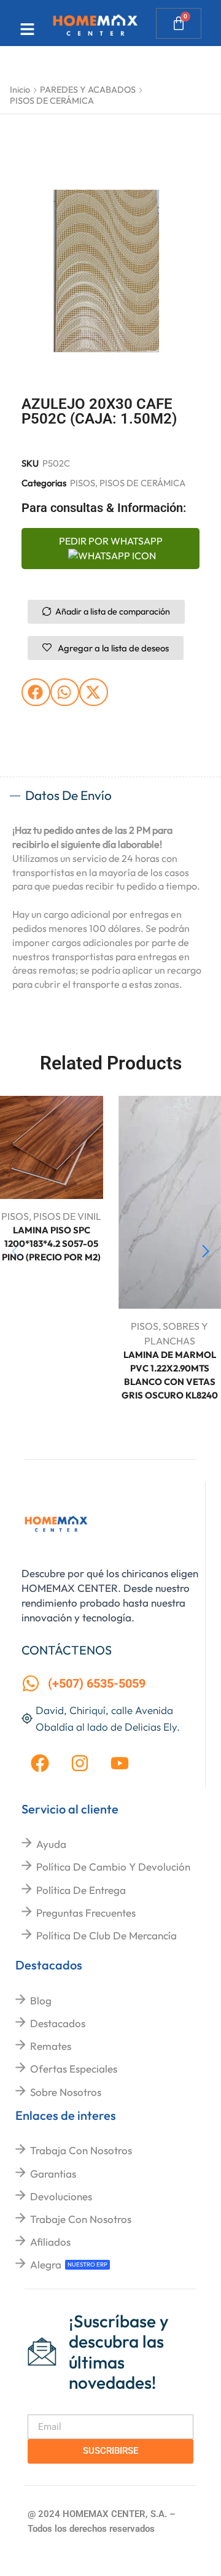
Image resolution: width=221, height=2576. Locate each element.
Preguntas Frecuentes (86, 1913)
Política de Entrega (81, 1890)
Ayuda (51, 1844)
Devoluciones (61, 2196)
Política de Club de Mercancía (107, 1935)
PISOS (83, 483)
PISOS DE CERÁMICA (52, 101)
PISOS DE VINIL (67, 1216)
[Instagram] (80, 1763)
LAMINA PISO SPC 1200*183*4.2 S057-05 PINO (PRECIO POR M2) (51, 1243)
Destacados (58, 2023)
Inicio (20, 90)
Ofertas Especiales (74, 2069)
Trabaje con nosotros (81, 2219)
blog (41, 2000)
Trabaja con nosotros (81, 2150)
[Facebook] (40, 1763)
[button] (36, 692)
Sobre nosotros (66, 2092)
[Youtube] (120, 1763)
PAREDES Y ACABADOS (88, 90)
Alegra (46, 2264)
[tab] (110, 796)
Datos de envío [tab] (68, 795)
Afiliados (50, 2242)
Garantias (53, 2174)
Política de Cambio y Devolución (113, 1867)
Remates (51, 2046)
